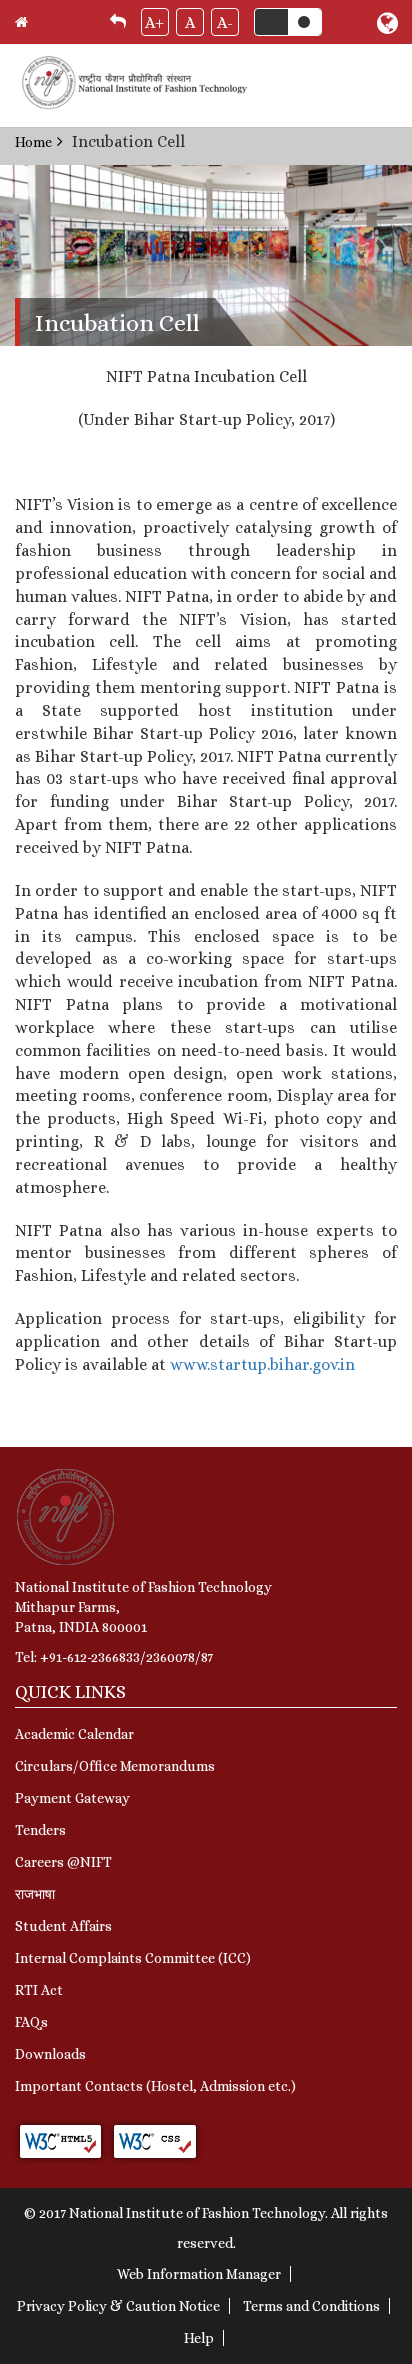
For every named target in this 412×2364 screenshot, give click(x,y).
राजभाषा (35, 1894)
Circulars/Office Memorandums (115, 1766)
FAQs (31, 2022)
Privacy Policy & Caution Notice (118, 2306)
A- (225, 22)
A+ (154, 22)
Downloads (50, 2054)
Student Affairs (63, 1926)
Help (199, 2338)
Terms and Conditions (311, 2306)
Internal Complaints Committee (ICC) (133, 1958)
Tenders (40, 1830)
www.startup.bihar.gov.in (262, 1364)
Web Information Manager (199, 2274)
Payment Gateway (72, 1798)
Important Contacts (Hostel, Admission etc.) (155, 2086)
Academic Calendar (74, 1734)
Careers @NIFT (63, 1862)
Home (33, 142)
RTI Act (39, 1990)
